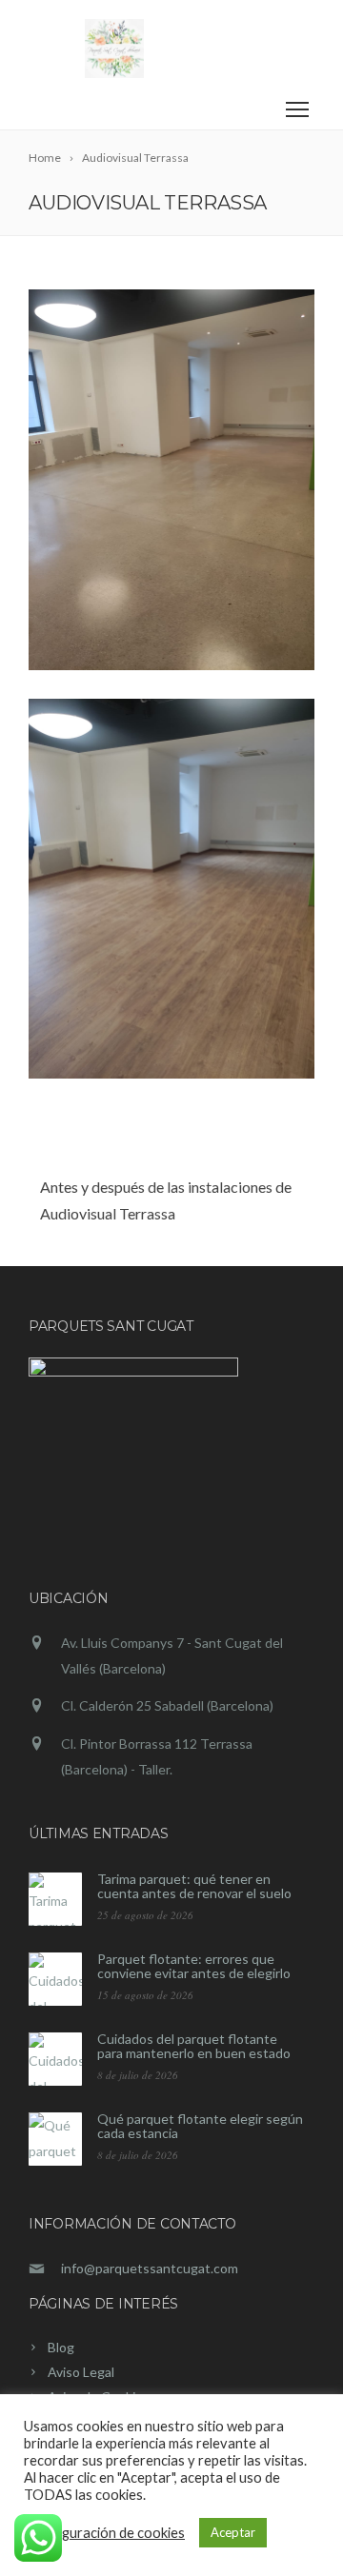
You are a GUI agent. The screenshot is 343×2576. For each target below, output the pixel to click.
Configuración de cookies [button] (107, 2533)
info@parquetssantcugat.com (150, 2268)
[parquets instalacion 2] (171, 480)
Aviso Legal (81, 2372)
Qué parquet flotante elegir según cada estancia (200, 2126)
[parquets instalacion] (171, 889)
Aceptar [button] (233, 2532)
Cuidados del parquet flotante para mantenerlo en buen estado (194, 2046)
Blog (61, 2347)
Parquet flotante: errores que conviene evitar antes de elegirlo (194, 1966)
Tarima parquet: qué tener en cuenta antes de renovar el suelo (194, 1886)
